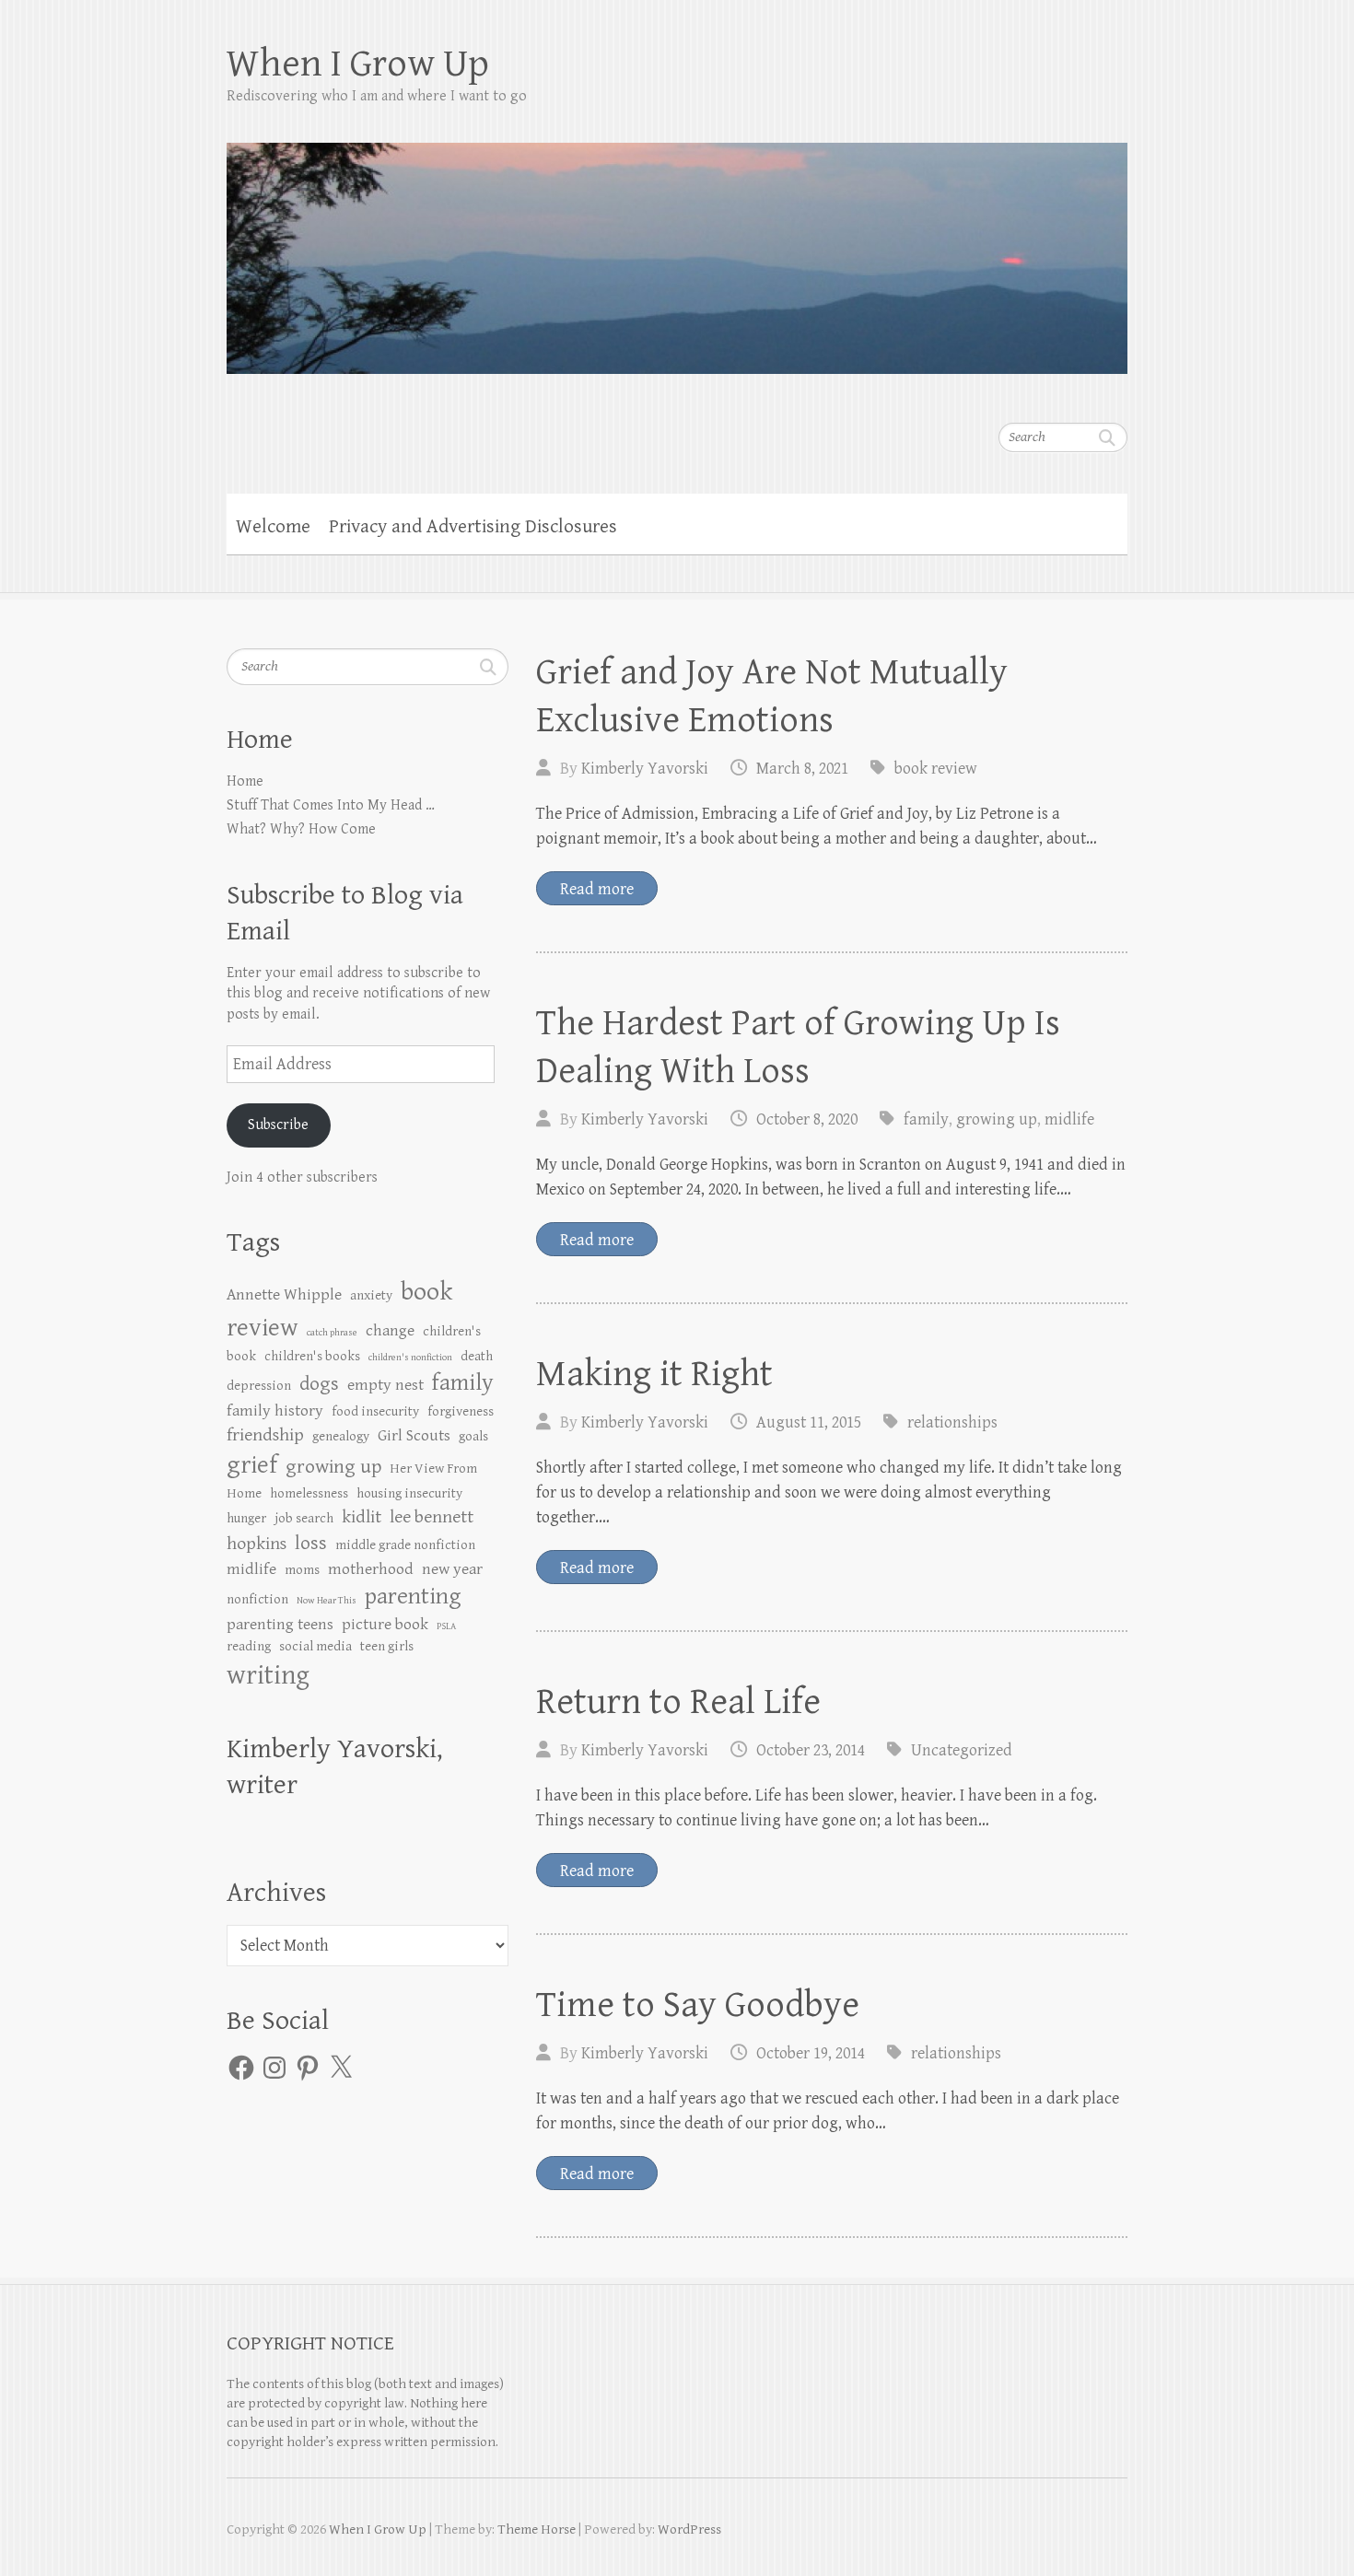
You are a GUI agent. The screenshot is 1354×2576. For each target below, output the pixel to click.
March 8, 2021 (802, 769)
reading (249, 1646)
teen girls (387, 1646)
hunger (246, 1518)
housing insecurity (409, 1493)
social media (315, 1646)
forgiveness (461, 1411)
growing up (997, 1119)
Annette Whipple (284, 1295)
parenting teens (280, 1625)
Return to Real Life (678, 1702)
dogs (319, 1384)
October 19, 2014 (811, 2053)
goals (473, 1436)
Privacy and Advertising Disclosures (473, 527)
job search (304, 1518)
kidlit (362, 1517)
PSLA (446, 1626)
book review (936, 769)
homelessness (309, 1493)
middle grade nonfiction (405, 1545)
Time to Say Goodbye (698, 2005)
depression (259, 1386)
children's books (312, 1356)
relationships (952, 1422)
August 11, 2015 (809, 1422)
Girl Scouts (414, 1436)
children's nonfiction (410, 1358)
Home (245, 781)
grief (252, 1465)
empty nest (385, 1385)
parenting (413, 1597)
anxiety (371, 1295)
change (390, 1331)
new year (452, 1569)
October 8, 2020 (807, 1119)
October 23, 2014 (811, 1750)
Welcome (273, 527)
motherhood (371, 1569)
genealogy (341, 1436)
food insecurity (375, 1411)
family (926, 1119)
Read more (597, 889)
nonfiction (257, 1599)
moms (302, 1570)
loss (311, 1543)
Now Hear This (327, 1601)
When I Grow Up (358, 64)
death (477, 1356)
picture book (385, 1625)
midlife (1069, 1119)
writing (268, 1675)
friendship (265, 1435)
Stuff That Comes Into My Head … (331, 805)
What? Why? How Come (301, 829)
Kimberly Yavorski (645, 769)
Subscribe (278, 1125)
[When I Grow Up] (677, 246)
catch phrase (332, 1333)
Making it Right (654, 1374)
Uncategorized (962, 1750)
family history (275, 1411)
